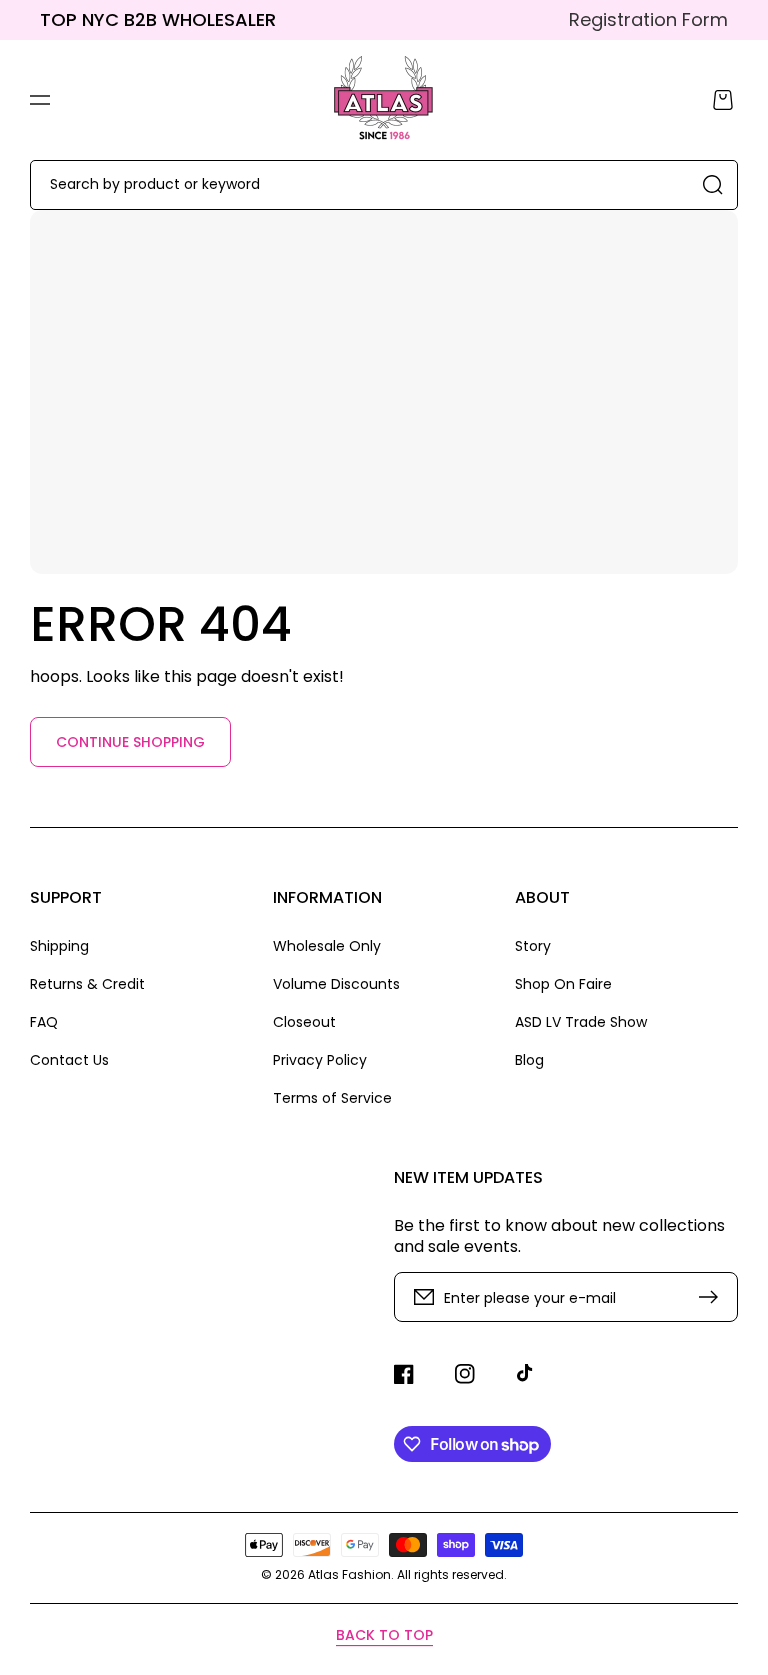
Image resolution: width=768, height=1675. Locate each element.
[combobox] (384, 185)
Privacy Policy (320, 1060)
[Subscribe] (713, 1297)
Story (533, 946)
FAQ (44, 1022)
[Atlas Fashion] (384, 100)
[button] (40, 100)
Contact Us (69, 1059)
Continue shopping (130, 742)
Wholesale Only (327, 946)
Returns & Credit (87, 984)
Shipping (59, 946)
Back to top (384, 1635)
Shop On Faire (563, 984)
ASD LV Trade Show (581, 1022)
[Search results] (713, 185)
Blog (529, 1059)
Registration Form (648, 19)
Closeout (304, 1022)
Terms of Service (332, 1097)
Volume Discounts (336, 984)
